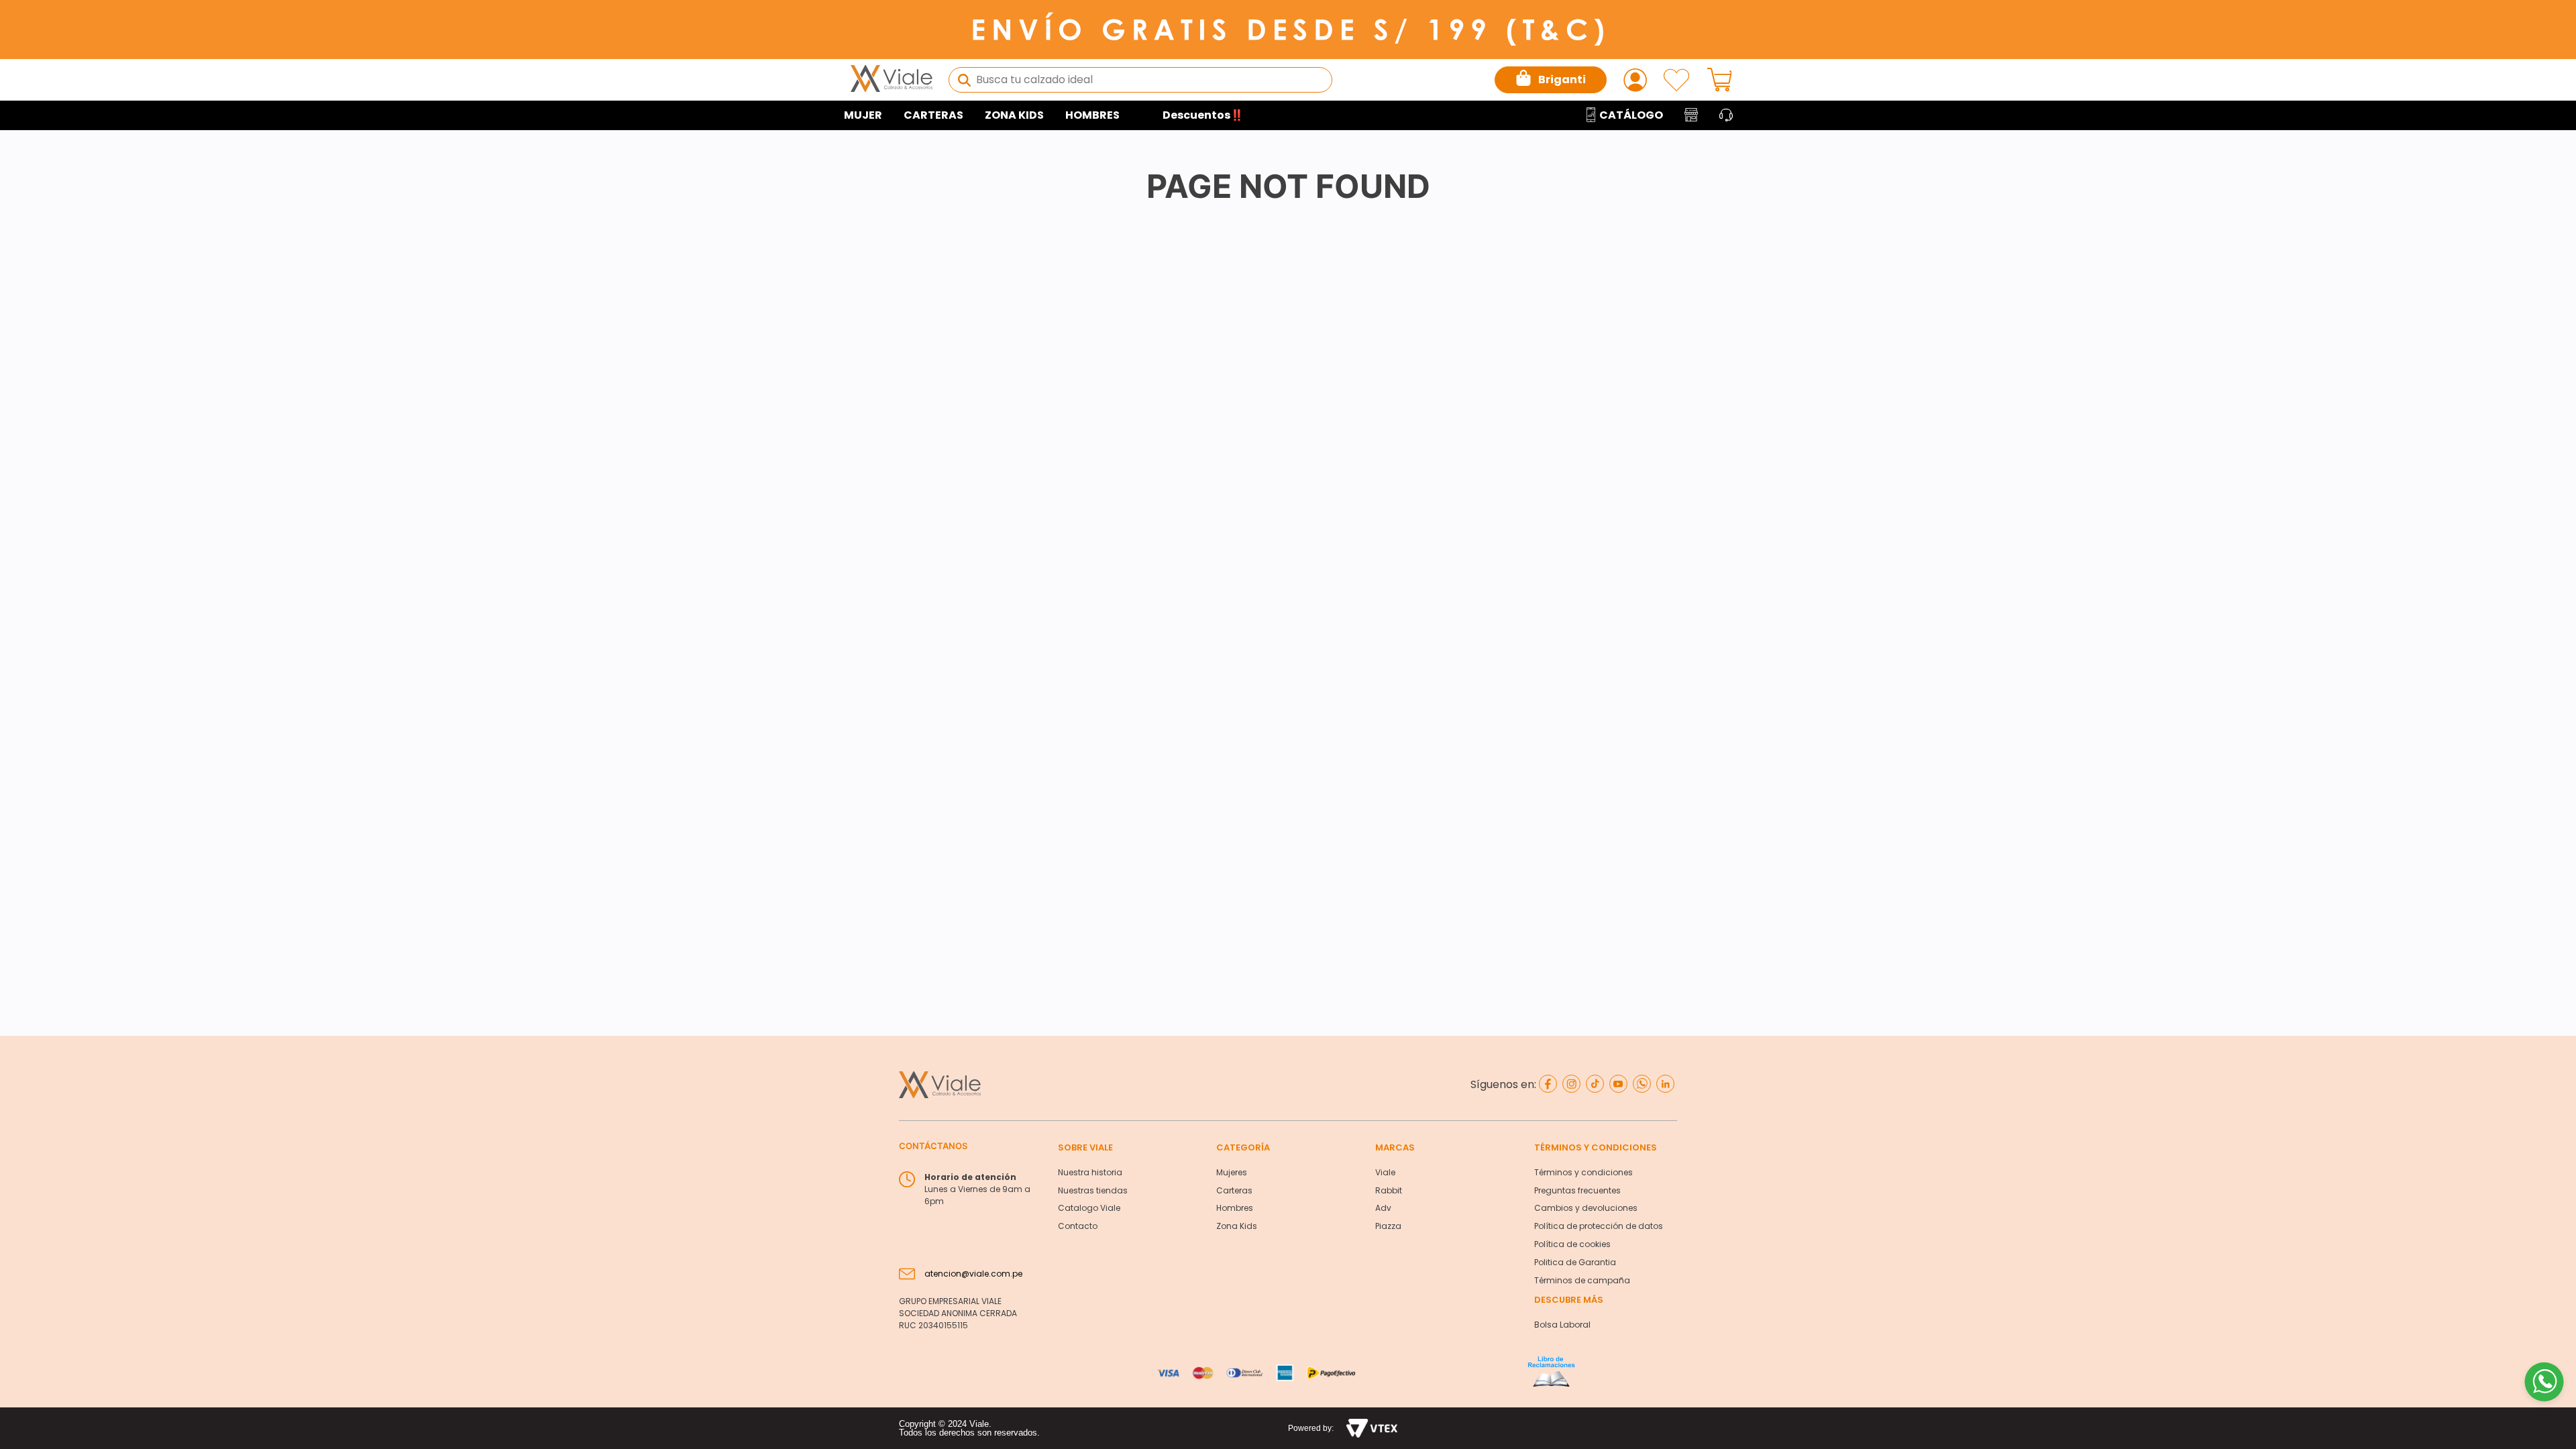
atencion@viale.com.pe (973, 1274)
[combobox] (1140, 80)
